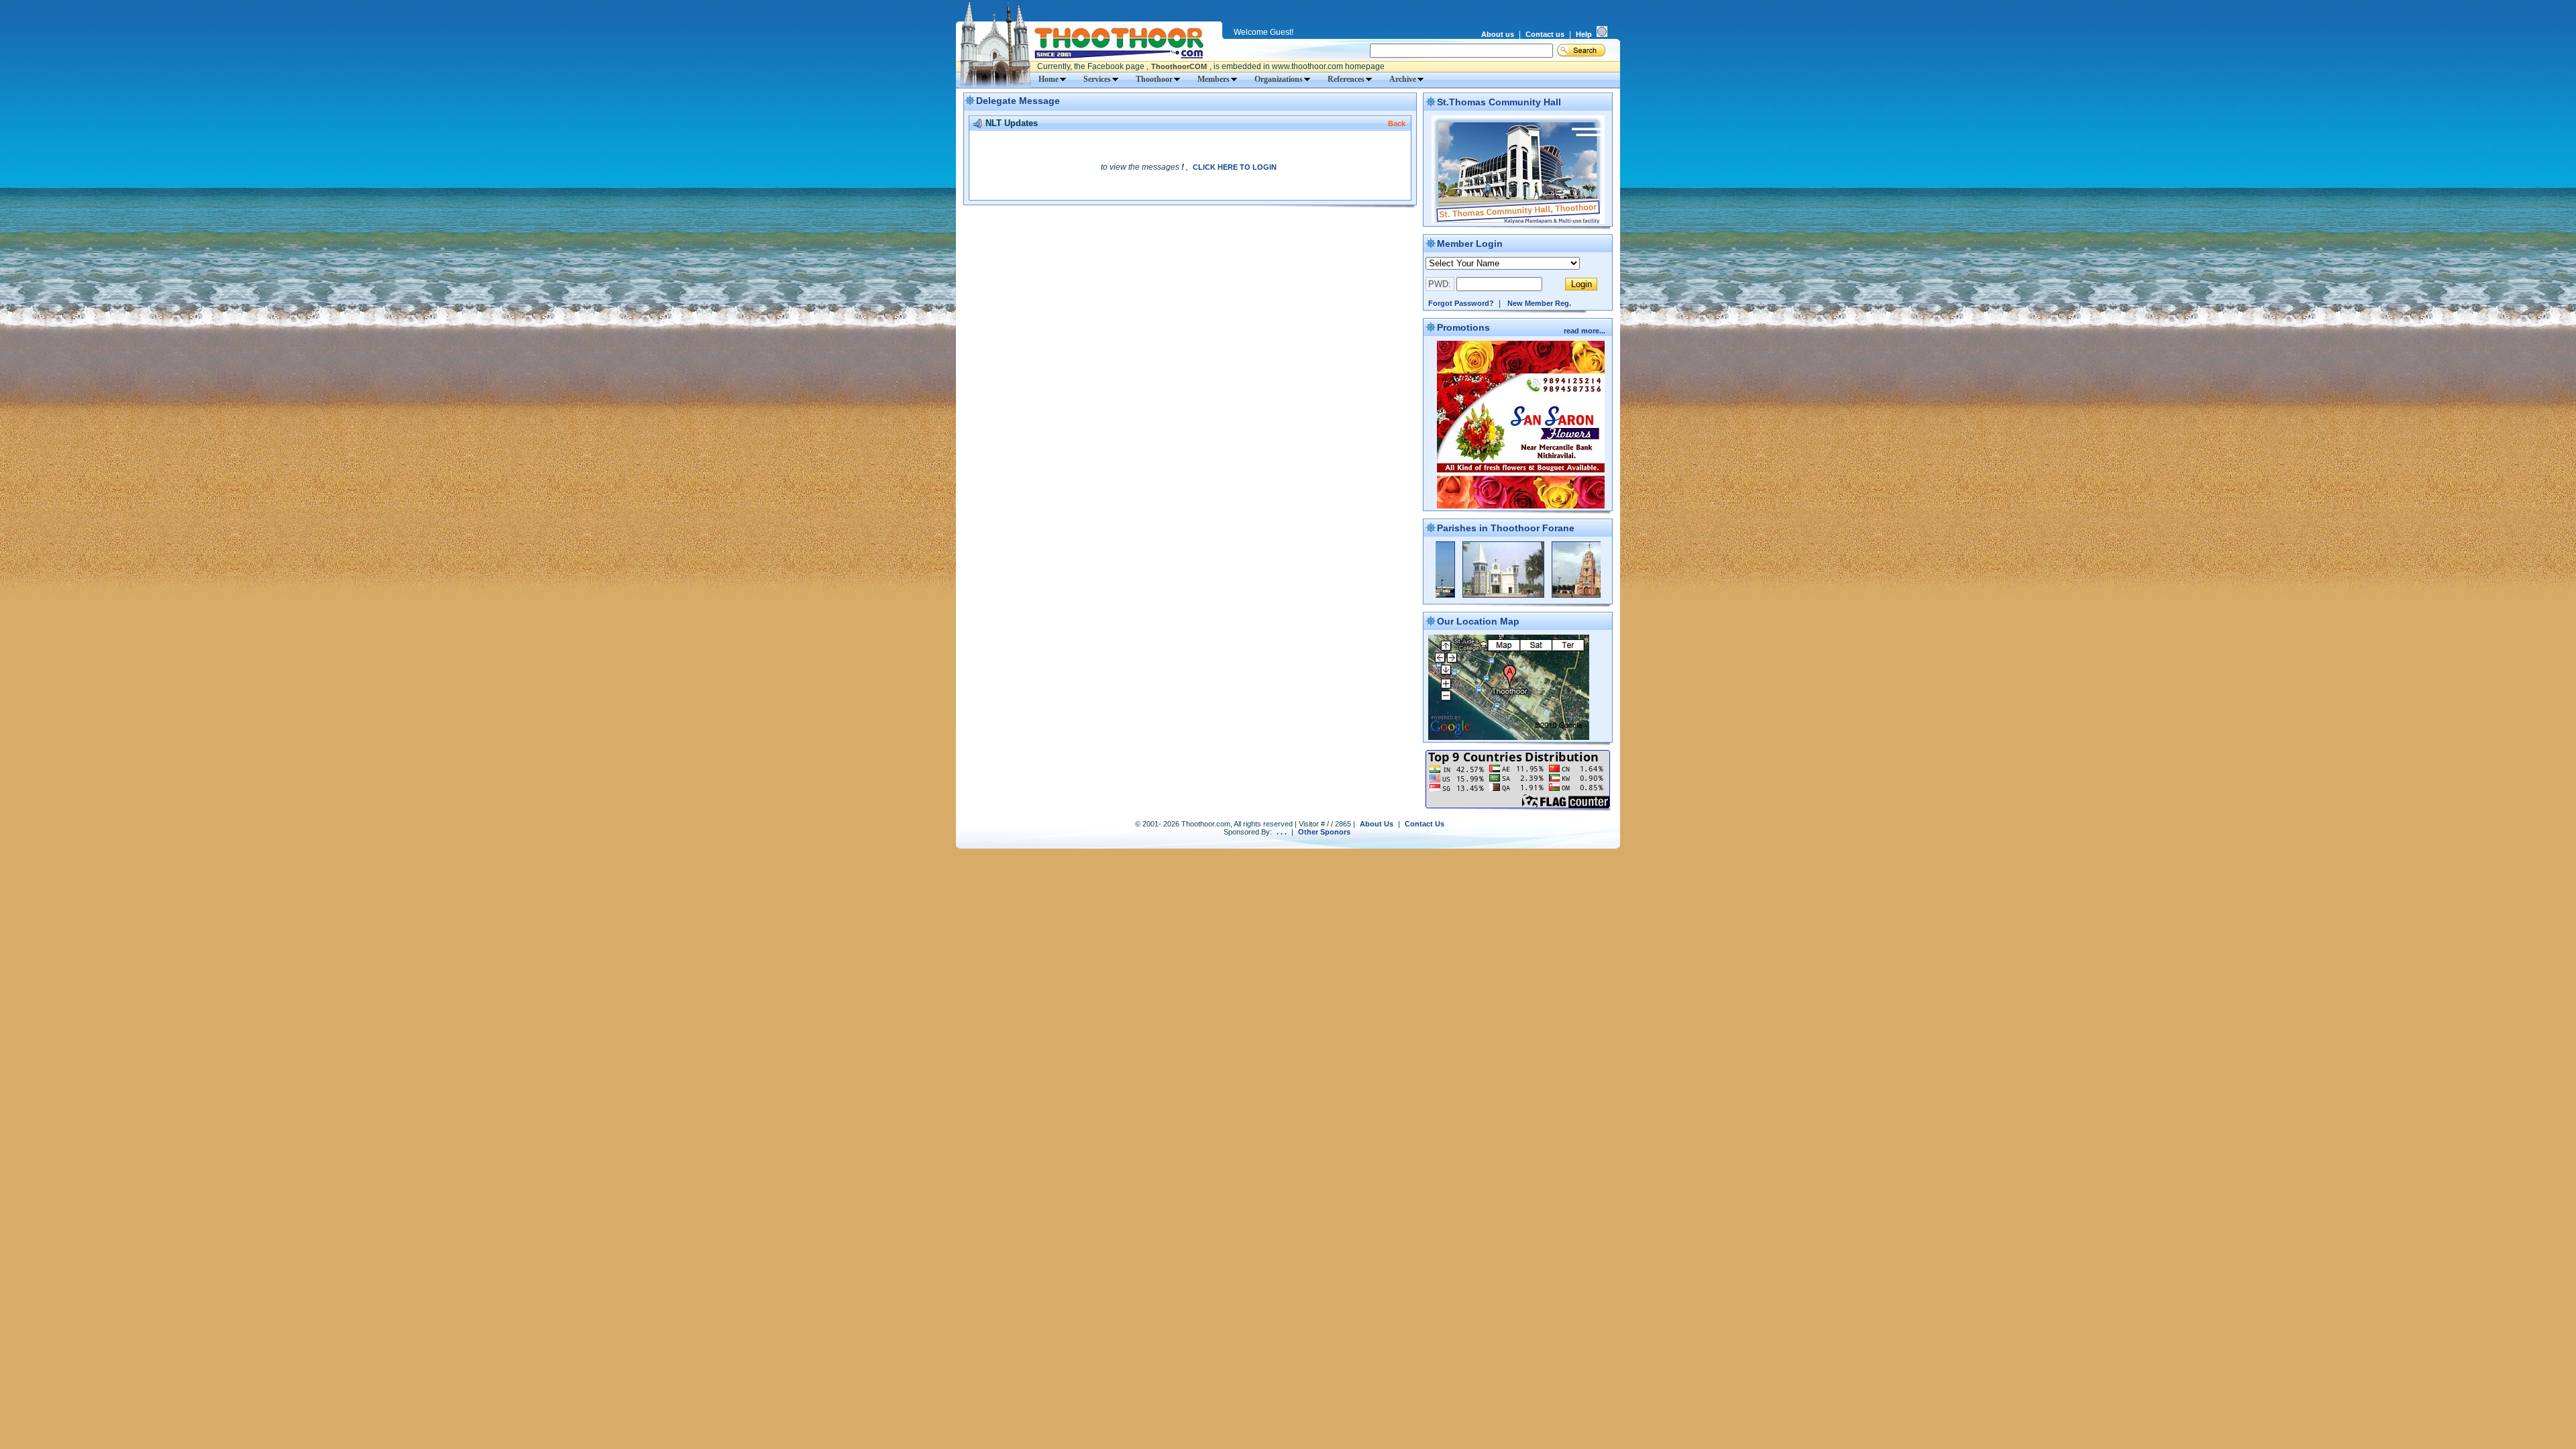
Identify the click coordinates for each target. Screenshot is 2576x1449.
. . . (1282, 832)
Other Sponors (1324, 832)
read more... (1586, 331)
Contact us (1545, 34)
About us (1498, 34)
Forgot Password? (1461, 303)
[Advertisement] (1190, 231)
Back (1397, 123)
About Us (1377, 824)
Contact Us (1425, 824)
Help (1584, 34)
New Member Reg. (1539, 303)
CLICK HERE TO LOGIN (1235, 167)
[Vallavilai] (1521, 595)
